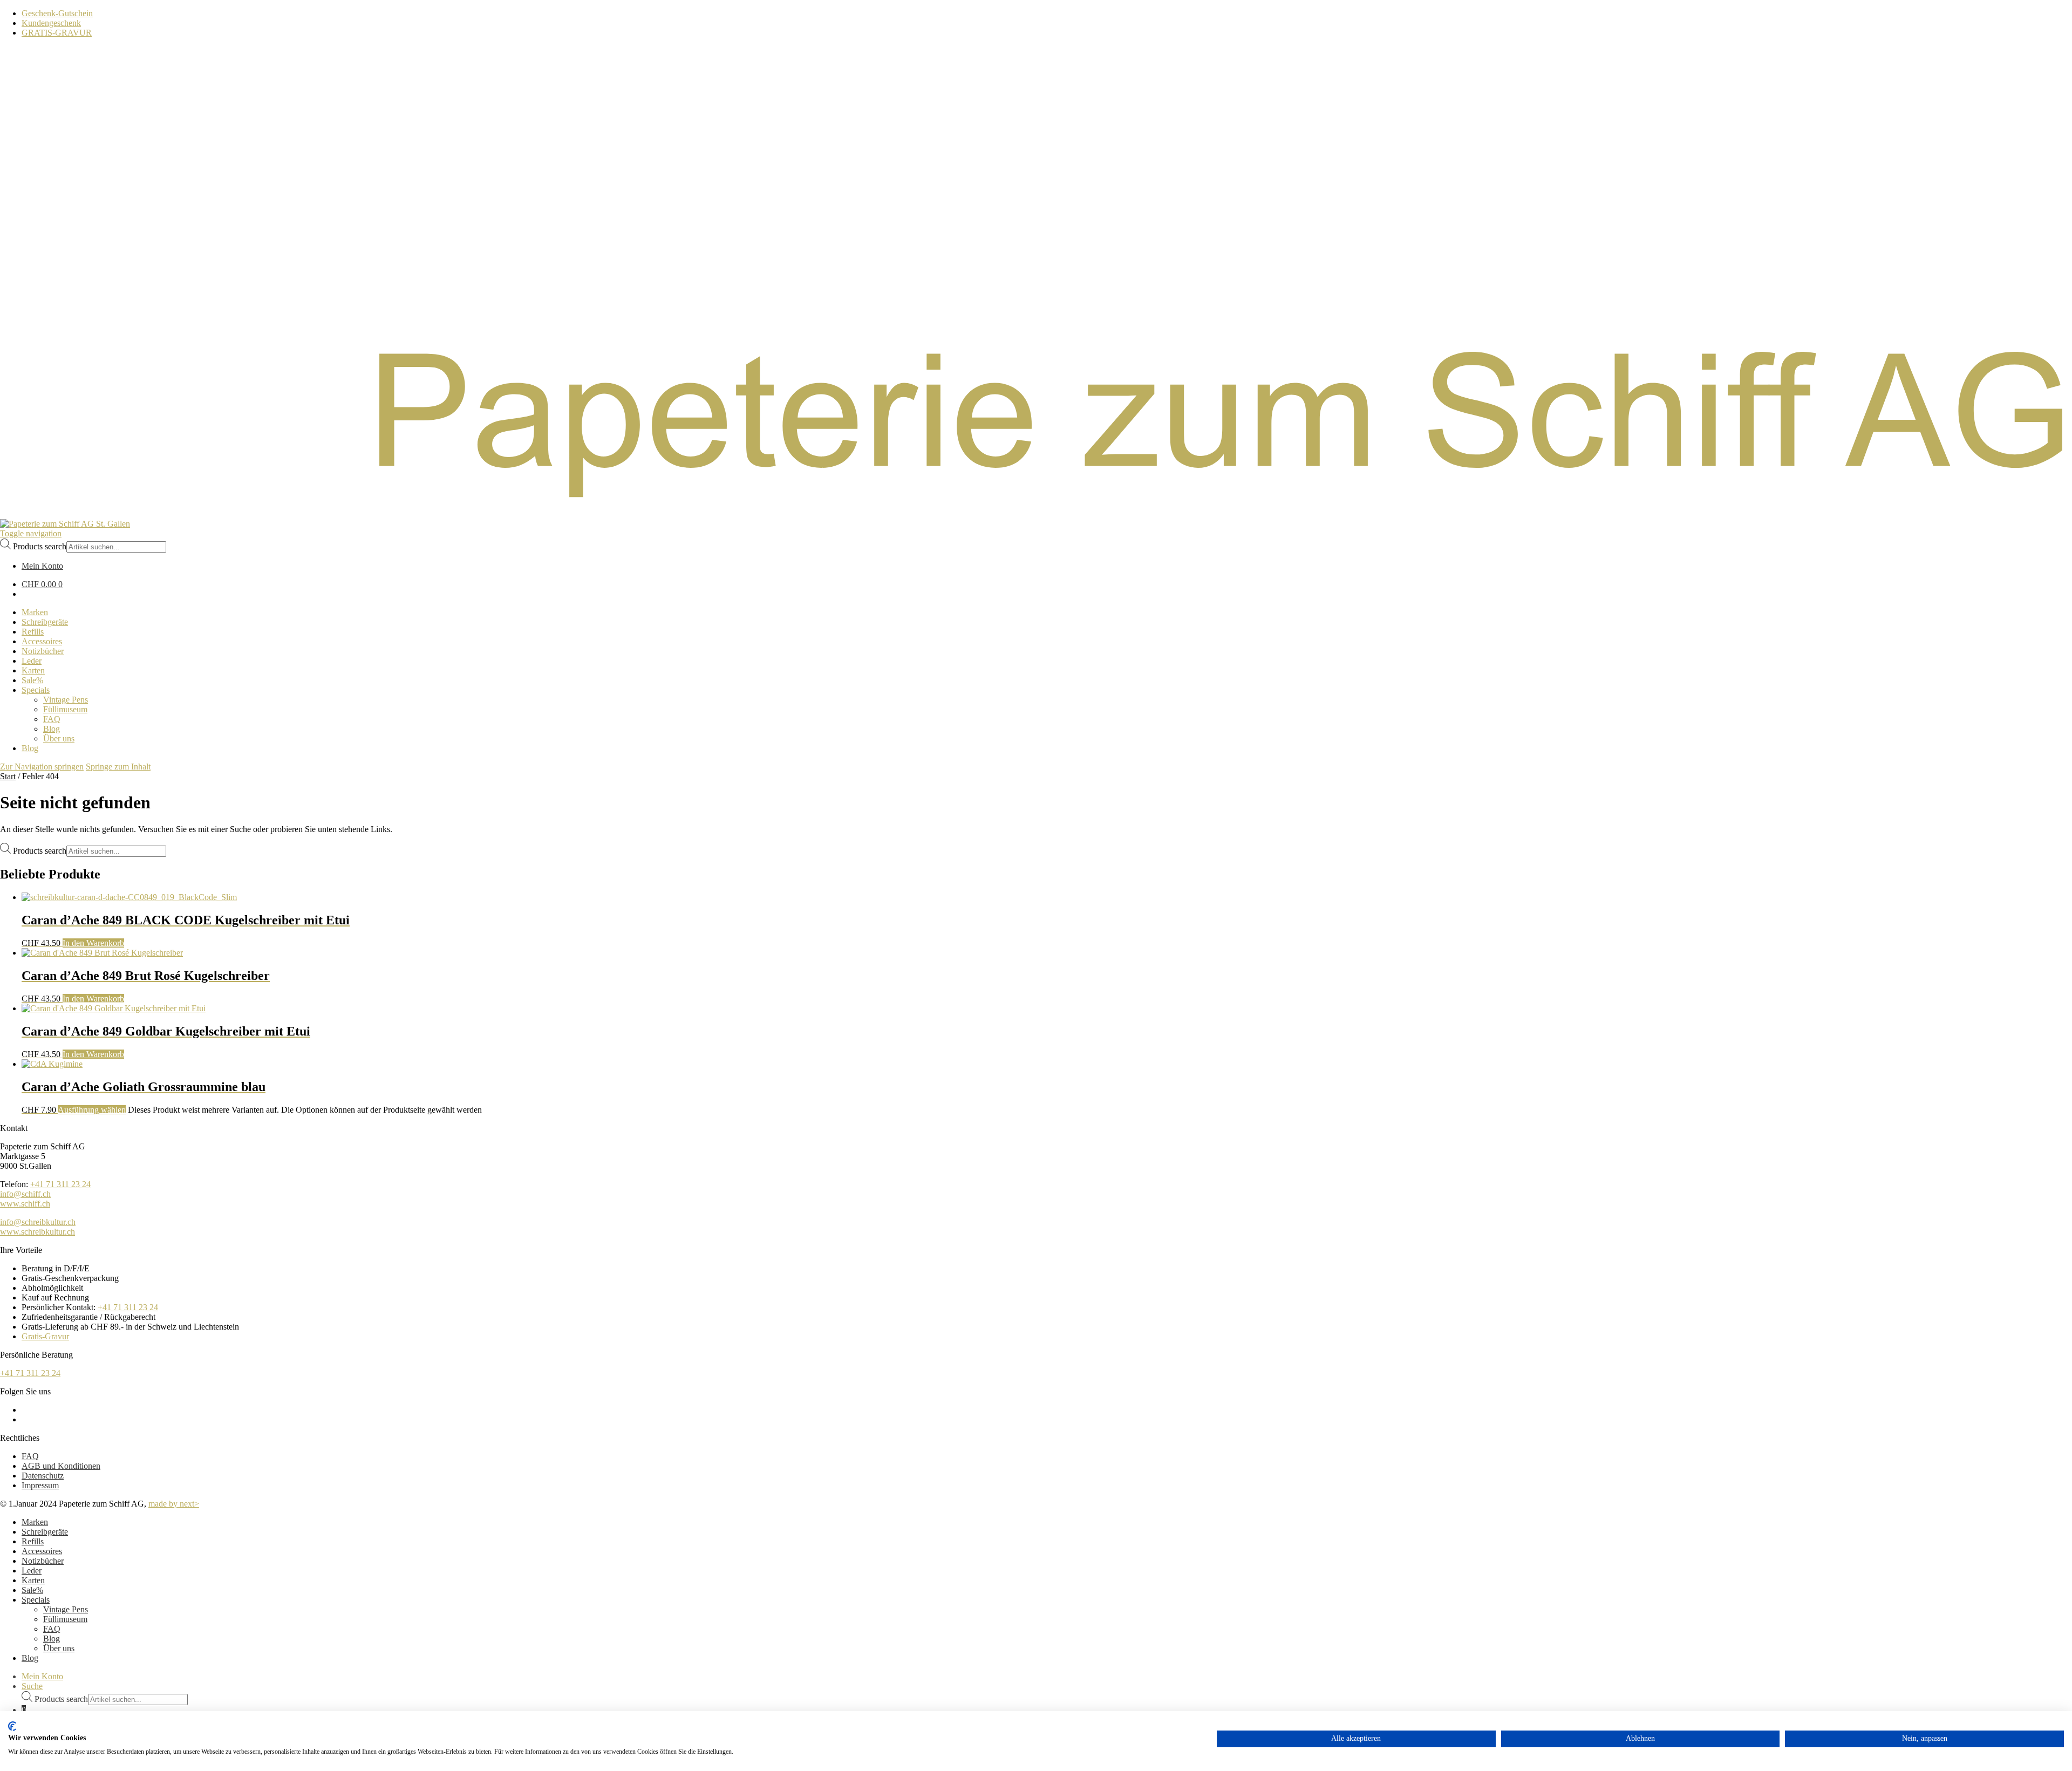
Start (8, 776)
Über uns (59, 1648)
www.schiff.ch (25, 1204)
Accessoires (42, 1551)
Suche (32, 1686)
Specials (36, 1600)
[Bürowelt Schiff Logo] (65, 524)
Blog (52, 1639)
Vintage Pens (66, 1609)
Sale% (32, 1590)
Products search (40, 546)
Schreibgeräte (45, 1532)
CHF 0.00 (42, 584)
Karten (33, 1580)
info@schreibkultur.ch (38, 1222)
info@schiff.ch (25, 1194)
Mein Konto (42, 1676)
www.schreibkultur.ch (38, 1232)
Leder (32, 1571)
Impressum (40, 1485)
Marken (35, 1522)
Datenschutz (43, 1476)
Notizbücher (43, 1561)
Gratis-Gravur (45, 1336)
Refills (33, 1541)
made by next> (174, 1504)
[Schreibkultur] (1036, 514)
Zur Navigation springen (42, 767)
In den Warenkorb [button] (93, 943)
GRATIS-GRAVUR (57, 33)
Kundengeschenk (51, 23)
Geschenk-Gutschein (57, 13)
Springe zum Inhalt (118, 767)
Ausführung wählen (92, 1110)
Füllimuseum (65, 1619)
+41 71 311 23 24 (60, 1184)
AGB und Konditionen (61, 1466)
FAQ (30, 1456)
